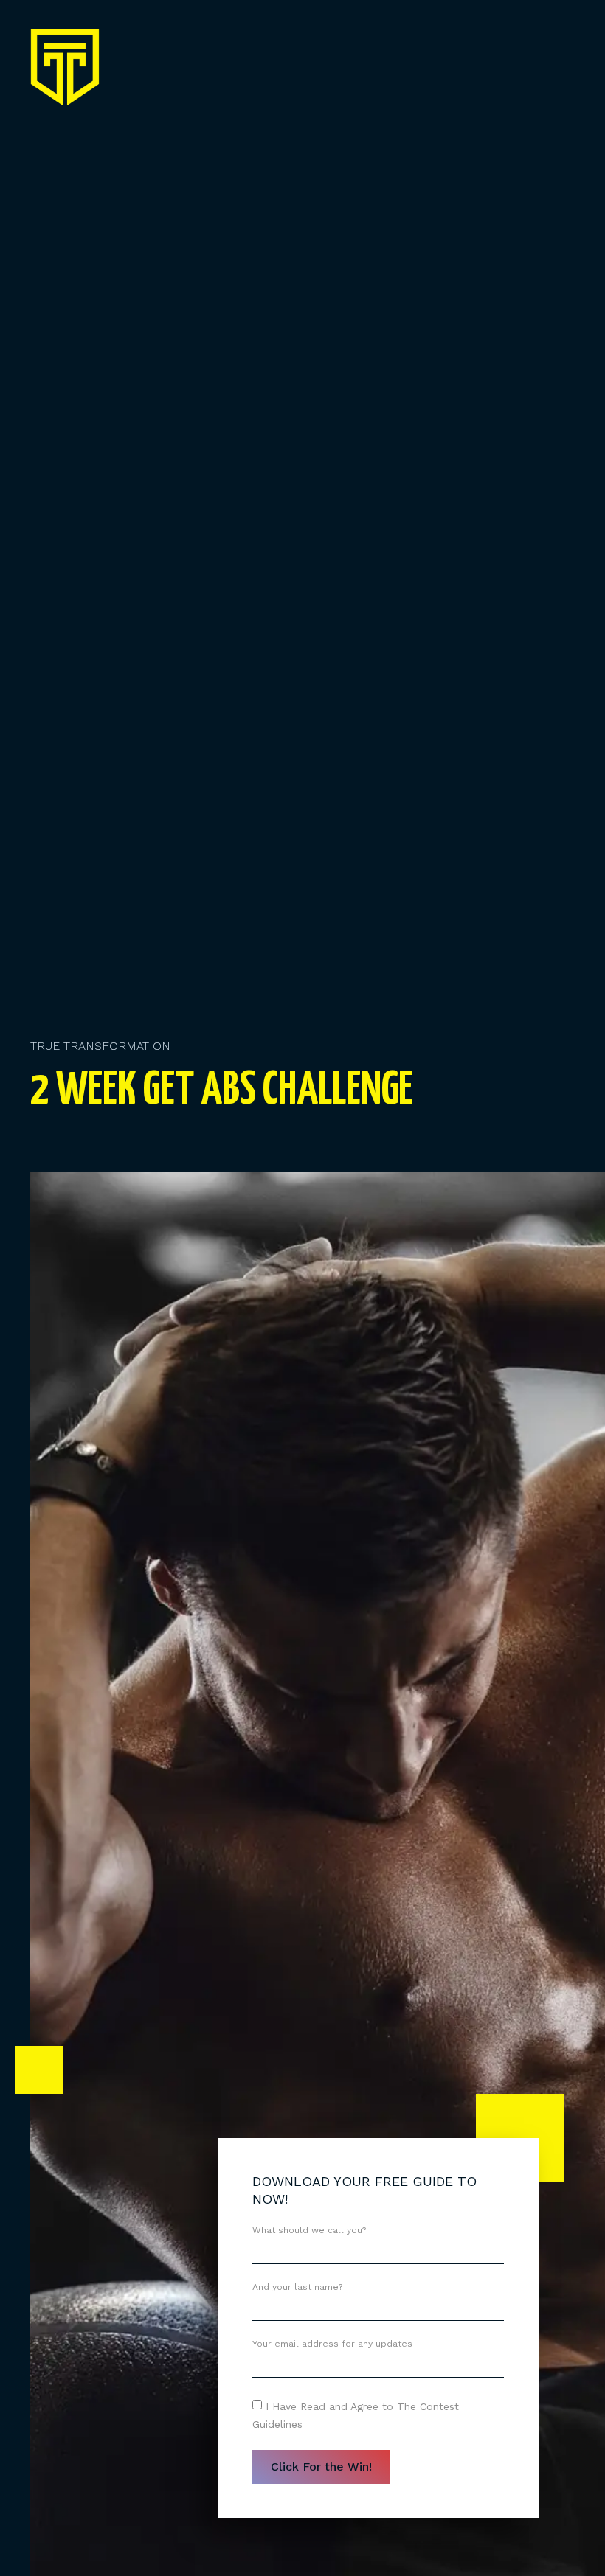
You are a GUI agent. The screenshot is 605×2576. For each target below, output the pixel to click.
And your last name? (297, 2287)
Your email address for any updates (332, 2344)
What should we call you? (309, 2230)
